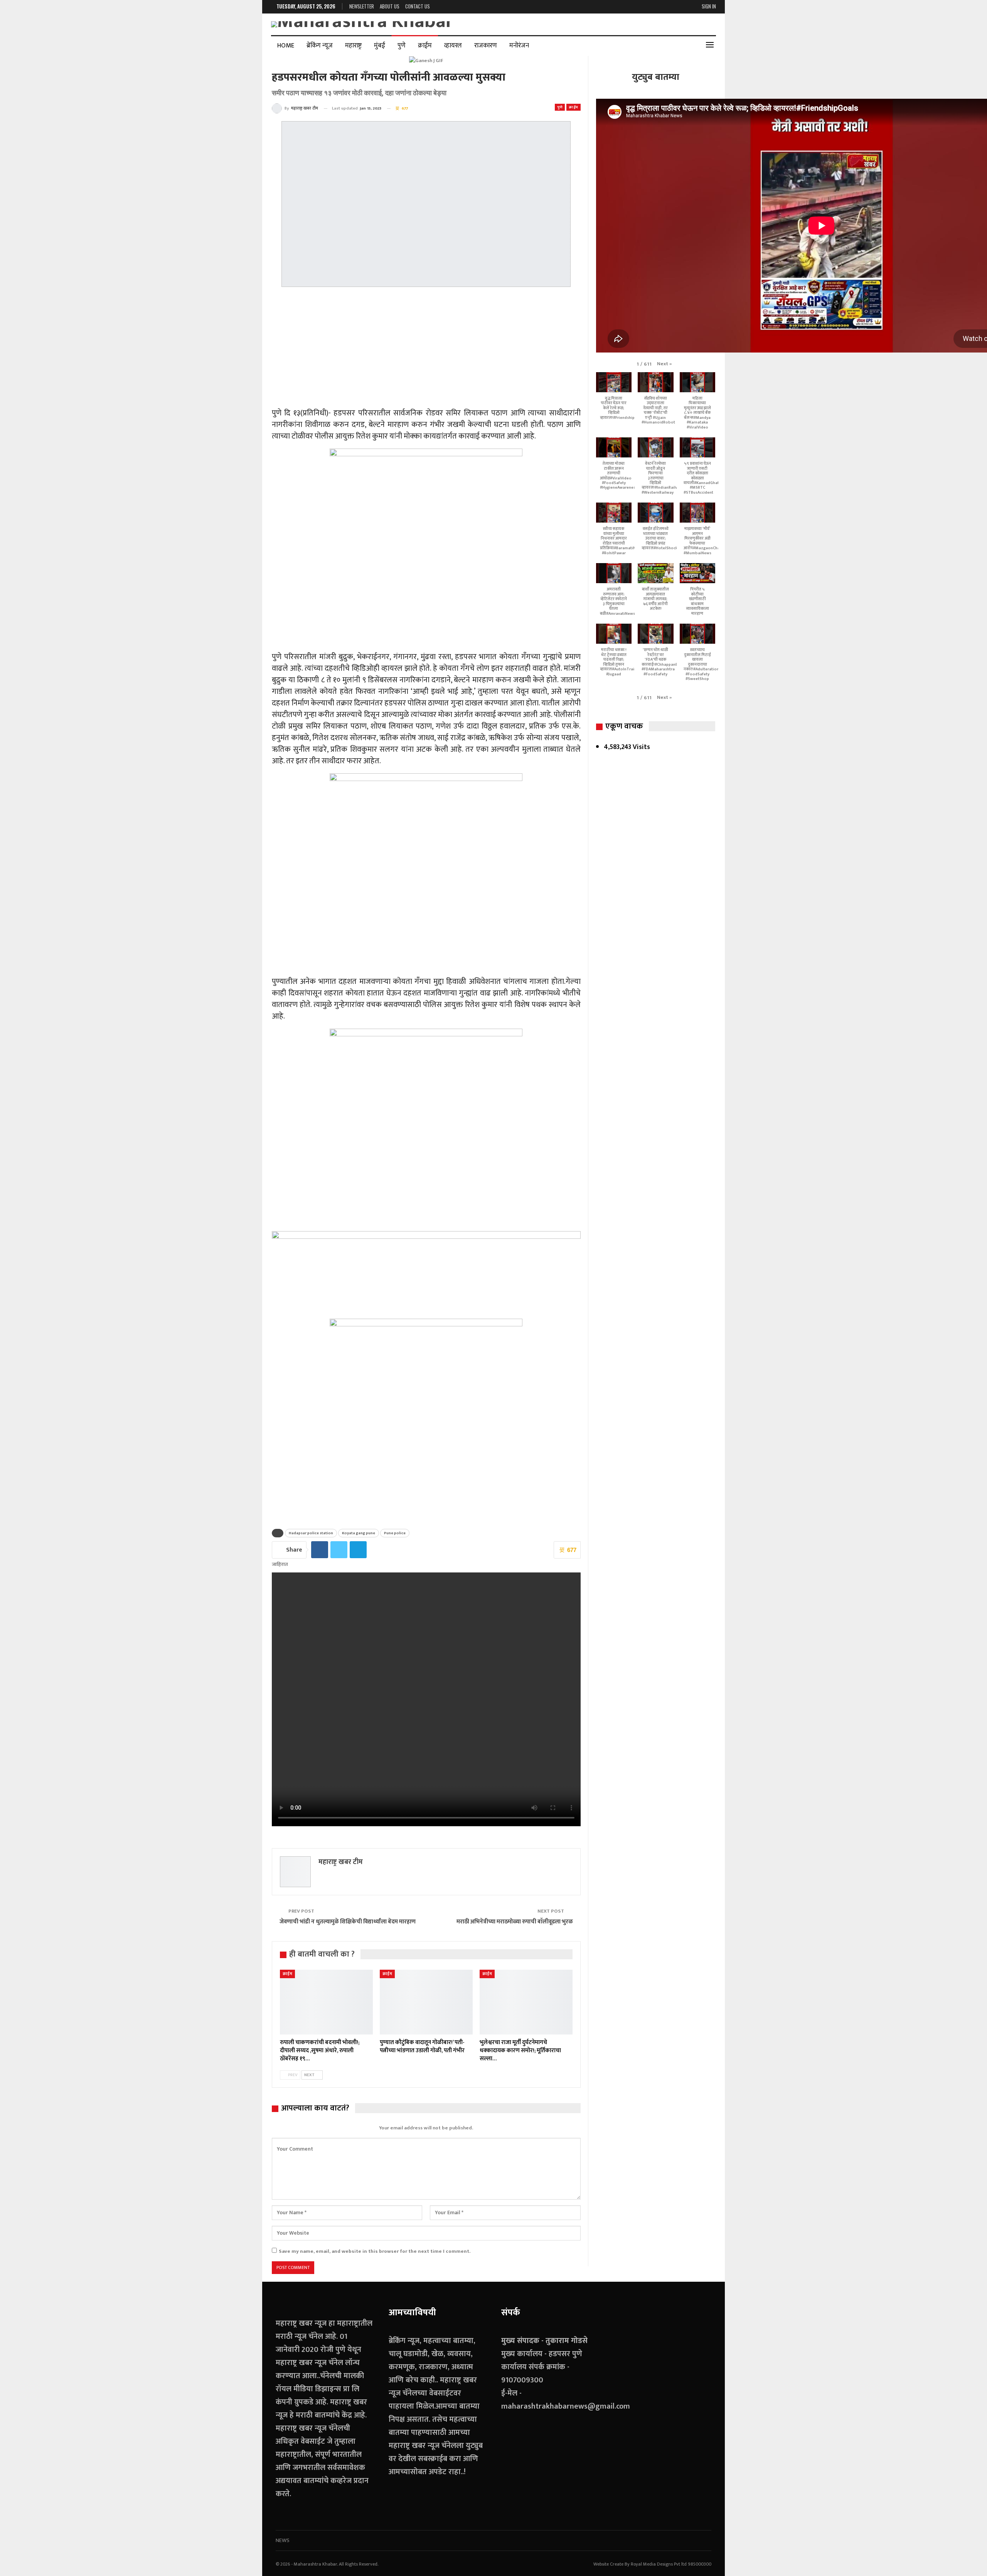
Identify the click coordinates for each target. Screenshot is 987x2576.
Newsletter (362, 6)
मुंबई (380, 46)
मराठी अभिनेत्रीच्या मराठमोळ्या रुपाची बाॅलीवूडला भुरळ (515, 1922)
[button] (664, 364)
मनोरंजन (519, 46)
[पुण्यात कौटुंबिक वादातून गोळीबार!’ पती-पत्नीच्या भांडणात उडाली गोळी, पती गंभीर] (426, 2002)
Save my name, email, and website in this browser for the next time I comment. (375, 2251)
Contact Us (418, 6)
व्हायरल (453, 46)
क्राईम (425, 46)
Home (286, 46)
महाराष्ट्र (353, 46)
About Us (390, 6)
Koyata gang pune (359, 1533)
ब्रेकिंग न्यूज (320, 46)
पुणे (402, 46)
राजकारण (486, 46)
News (283, 2540)
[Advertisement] (426, 349)
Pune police (395, 1533)
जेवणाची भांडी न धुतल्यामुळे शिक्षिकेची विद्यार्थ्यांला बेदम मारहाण (348, 1922)
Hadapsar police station (311, 1533)
